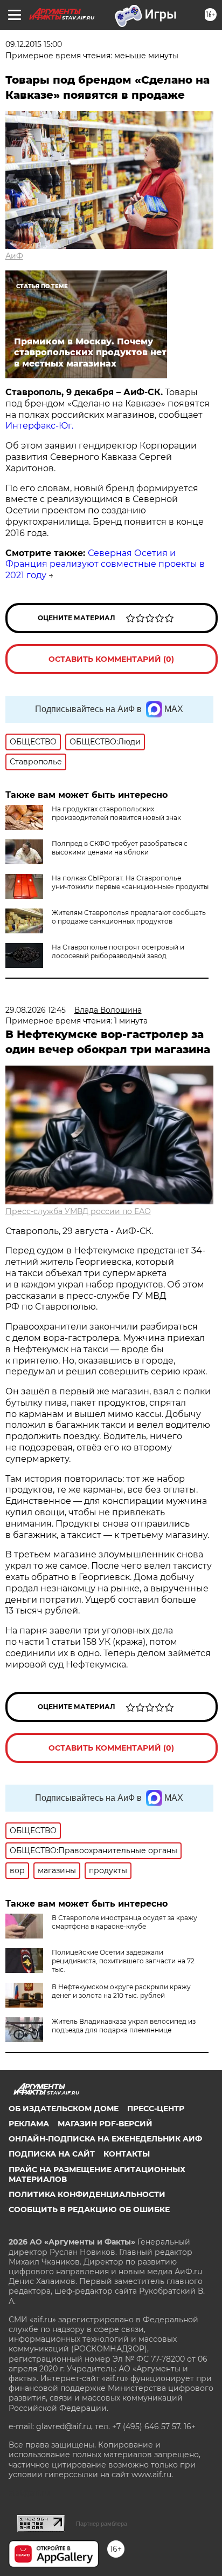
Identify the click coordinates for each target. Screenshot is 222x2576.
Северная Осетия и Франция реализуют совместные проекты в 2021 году (105, 564)
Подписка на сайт (52, 2154)
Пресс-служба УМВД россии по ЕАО (78, 1211)
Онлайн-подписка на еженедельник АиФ (105, 2139)
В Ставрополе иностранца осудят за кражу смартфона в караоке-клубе (124, 1922)
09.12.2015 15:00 (34, 44)
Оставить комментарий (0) (111, 659)
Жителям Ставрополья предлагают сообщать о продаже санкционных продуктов (129, 917)
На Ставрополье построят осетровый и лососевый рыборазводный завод (118, 951)
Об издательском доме (64, 2109)
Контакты (127, 2154)
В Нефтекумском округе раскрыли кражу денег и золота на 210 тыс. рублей (121, 1991)
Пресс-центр (156, 2109)
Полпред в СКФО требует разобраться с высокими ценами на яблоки (120, 848)
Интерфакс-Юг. (39, 426)
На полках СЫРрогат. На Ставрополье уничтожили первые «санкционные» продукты (130, 882)
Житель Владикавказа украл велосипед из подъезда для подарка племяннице (124, 2026)
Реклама (29, 2124)
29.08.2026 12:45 (36, 1010)
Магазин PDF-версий (105, 2124)
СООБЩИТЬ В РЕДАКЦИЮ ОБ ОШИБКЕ (89, 2209)
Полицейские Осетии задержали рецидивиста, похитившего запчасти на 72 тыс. (123, 1961)
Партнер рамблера (102, 2524)
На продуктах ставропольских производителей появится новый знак (116, 813)
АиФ (14, 256)
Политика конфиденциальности (87, 2194)
